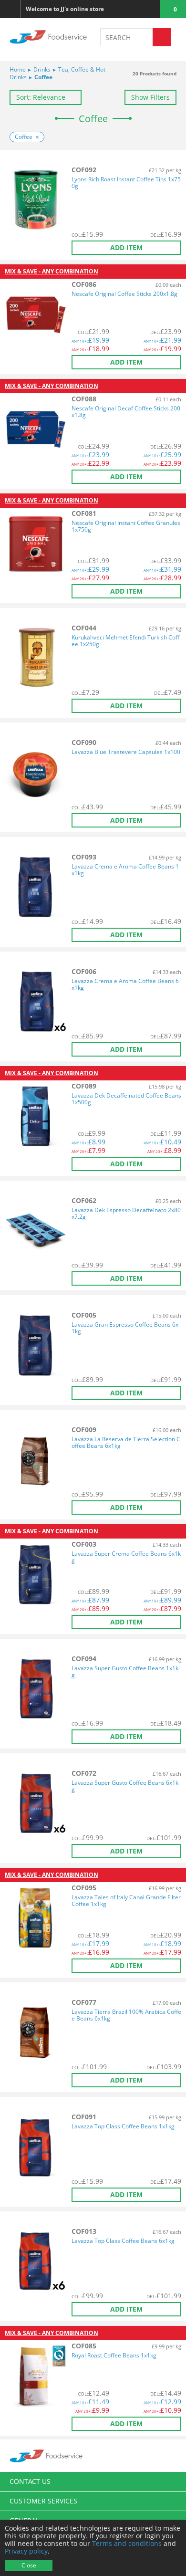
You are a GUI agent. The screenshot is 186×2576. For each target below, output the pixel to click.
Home (18, 69)
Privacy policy (26, 2551)
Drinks (39, 69)
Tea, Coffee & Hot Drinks (57, 73)
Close (29, 2565)
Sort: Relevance (41, 97)
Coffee (41, 77)
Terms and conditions (127, 2543)
